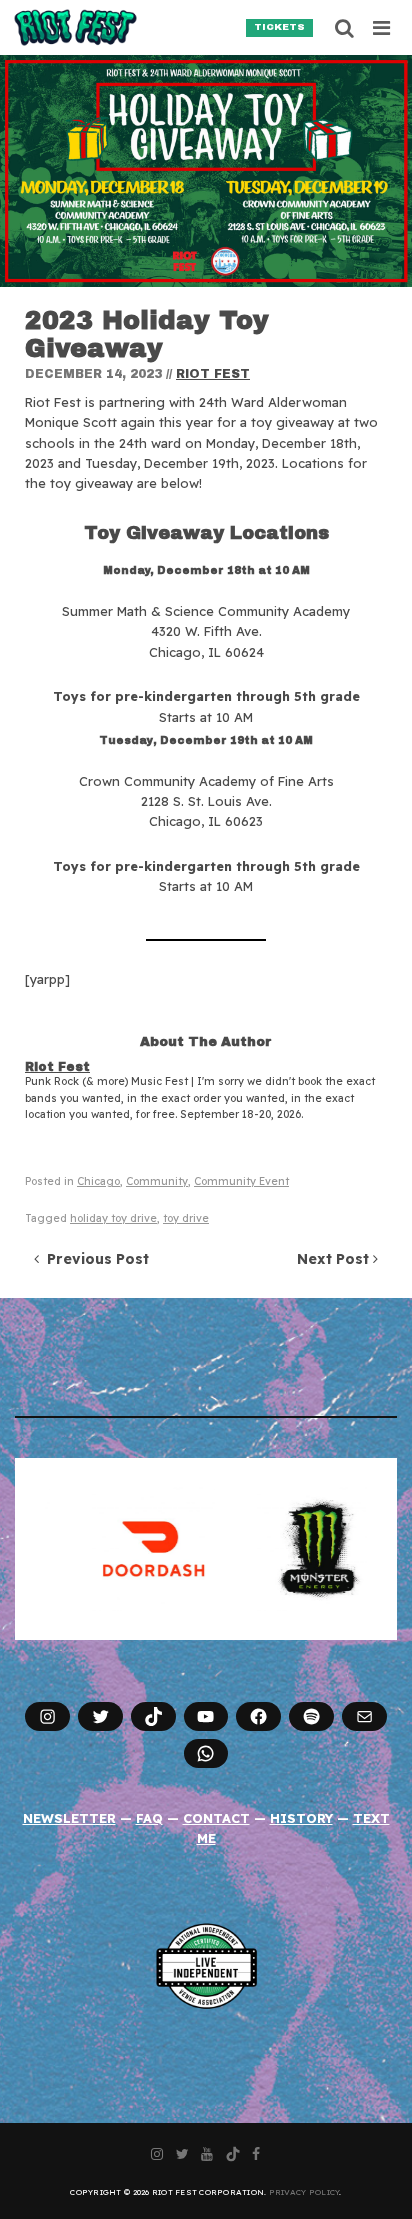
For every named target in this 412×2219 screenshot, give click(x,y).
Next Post (335, 1259)
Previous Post (94, 1259)
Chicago (98, 1181)
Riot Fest (213, 374)
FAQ (149, 1818)
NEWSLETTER (69, 1818)
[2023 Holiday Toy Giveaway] (206, 171)
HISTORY (301, 1818)
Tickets (279, 27)
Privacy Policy (304, 2192)
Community (157, 1181)
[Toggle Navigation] (382, 28)
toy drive (186, 1218)
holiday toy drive (113, 1218)
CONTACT (216, 1818)
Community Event (241, 1181)
